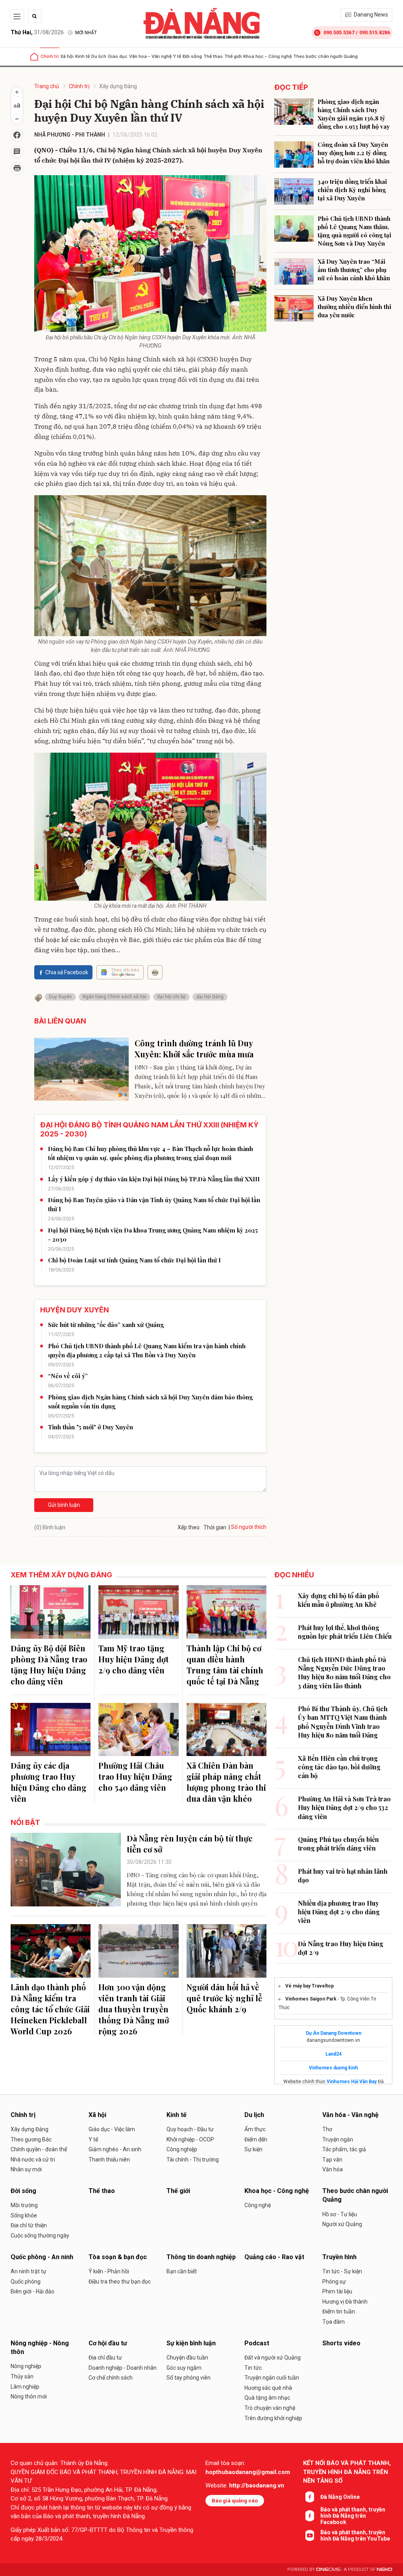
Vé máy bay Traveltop (310, 1986)
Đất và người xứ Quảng (273, 2358)
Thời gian (215, 1527)
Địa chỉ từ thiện (29, 2225)
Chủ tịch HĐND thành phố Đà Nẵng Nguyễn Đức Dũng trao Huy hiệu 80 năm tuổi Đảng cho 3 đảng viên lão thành (344, 1673)
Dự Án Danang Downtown (334, 2033)
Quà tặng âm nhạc (267, 2398)
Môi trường (24, 2205)
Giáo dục (118, 56)
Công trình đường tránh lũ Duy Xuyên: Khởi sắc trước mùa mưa (194, 1048)
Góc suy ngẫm (184, 2368)
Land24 (334, 2054)
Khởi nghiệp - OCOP (190, 2139)
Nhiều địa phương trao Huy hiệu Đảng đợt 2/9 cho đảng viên (339, 1912)
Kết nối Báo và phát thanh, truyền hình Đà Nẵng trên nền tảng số (347, 2472)
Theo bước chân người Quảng (325, 56)
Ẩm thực (255, 2129)
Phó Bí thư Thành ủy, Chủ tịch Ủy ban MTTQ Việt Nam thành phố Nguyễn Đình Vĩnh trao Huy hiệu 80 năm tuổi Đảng (343, 1722)
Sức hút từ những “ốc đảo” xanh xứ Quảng (106, 1325)
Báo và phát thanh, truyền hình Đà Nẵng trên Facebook (353, 2516)
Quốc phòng (26, 2282)
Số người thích (249, 1527)
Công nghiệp (182, 2149)
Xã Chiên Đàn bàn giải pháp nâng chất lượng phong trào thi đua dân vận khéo (226, 1782)
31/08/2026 (37, 32)
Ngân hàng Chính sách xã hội (115, 997)
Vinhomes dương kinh (333, 2068)
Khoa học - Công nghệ (267, 56)
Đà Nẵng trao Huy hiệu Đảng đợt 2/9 (341, 1948)
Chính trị (50, 56)
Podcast (257, 2343)
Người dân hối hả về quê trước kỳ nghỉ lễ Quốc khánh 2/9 (224, 1998)
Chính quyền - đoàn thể (39, 2149)
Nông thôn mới (29, 2396)
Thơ (327, 2129)
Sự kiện (253, 2149)
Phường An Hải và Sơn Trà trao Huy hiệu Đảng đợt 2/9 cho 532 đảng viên (344, 1808)
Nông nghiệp (26, 2366)
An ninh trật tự (29, 2271)
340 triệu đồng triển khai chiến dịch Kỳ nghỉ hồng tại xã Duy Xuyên (352, 190)
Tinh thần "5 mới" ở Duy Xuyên (91, 1427)
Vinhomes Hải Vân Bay (352, 2082)
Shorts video (341, 2343)
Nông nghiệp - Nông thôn (40, 2347)
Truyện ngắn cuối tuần (272, 2378)
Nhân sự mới (26, 2169)
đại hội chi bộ (171, 997)
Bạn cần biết (182, 2271)
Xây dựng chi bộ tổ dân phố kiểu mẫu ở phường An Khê (338, 1600)
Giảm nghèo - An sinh (115, 2149)
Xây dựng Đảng (118, 86)
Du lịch (99, 56)
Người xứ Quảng (342, 2224)
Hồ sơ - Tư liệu (340, 2214)
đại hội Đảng (210, 997)
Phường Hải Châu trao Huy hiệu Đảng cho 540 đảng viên (135, 1776)
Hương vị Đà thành (345, 2302)
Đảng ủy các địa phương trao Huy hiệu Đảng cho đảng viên (49, 1782)
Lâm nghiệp (25, 2387)
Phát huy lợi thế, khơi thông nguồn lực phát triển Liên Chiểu (345, 1632)
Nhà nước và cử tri (33, 2160)
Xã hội (67, 56)
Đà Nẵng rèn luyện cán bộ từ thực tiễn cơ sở (190, 1844)
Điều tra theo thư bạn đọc (120, 2282)
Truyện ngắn (338, 2139)
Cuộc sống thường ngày (40, 2235)
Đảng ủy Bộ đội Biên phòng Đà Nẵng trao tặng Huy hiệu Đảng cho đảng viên (49, 1665)
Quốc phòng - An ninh (42, 2257)
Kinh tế (82, 56)
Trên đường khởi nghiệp (273, 2418)
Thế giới (233, 56)
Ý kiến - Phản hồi (109, 2271)
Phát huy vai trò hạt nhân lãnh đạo (343, 1876)
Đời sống (192, 56)
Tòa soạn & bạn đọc (118, 2257)
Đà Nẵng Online (340, 2497)
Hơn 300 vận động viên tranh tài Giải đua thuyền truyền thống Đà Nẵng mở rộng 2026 (134, 2009)
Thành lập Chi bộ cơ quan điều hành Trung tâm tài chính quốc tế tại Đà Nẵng (225, 1665)
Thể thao (213, 56)
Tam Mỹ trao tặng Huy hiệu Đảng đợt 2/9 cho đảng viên (134, 1659)
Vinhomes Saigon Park (311, 1999)
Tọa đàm (334, 2322)
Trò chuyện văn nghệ (270, 2408)
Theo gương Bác (31, 2139)
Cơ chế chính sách (111, 2378)
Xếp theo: (189, 1527)
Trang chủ (47, 86)
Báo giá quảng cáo (235, 2501)
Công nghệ (258, 2205)
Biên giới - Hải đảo (32, 2291)
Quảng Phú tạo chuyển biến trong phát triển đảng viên (338, 1844)
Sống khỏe (24, 2215)
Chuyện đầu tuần (187, 2358)
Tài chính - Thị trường (193, 2160)
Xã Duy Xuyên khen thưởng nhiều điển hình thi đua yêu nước (354, 307)
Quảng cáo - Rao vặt (274, 2257)
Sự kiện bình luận (191, 2343)
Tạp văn (332, 2160)
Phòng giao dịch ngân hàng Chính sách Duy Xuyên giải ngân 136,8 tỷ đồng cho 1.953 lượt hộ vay (354, 114)
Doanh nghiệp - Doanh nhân (123, 2368)
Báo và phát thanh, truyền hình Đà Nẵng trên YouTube (355, 2535)
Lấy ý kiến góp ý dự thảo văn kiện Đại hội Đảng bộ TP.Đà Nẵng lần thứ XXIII (154, 1179)
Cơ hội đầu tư (108, 2343)
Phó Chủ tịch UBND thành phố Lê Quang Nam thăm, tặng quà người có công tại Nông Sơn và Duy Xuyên (354, 231)
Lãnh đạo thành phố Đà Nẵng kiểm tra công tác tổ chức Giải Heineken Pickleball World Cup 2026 (50, 2009)
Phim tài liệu (337, 2291)
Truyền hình (339, 2257)
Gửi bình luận (64, 1505)
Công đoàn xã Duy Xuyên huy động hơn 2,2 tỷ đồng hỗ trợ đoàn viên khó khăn (354, 153)
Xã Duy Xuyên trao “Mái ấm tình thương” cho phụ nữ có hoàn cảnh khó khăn (354, 270)
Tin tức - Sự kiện (342, 2271)
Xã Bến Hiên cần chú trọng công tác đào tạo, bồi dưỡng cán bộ (339, 1767)
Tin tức (253, 2368)
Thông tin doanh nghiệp (201, 2257)
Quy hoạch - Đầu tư (190, 2129)
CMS (328, 2570)
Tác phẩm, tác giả (344, 2149)
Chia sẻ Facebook (67, 972)
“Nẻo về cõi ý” (68, 1376)
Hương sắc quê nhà (268, 2388)
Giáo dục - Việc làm (112, 2129)
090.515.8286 (375, 32)
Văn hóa (333, 2169)
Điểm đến (256, 2139)
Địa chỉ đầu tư (105, 2358)
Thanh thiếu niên (109, 2160)
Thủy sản (22, 2376)
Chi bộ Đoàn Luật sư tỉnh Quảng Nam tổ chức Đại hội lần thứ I (134, 1260)
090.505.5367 (339, 32)
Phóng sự (334, 2282)
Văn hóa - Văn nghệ (150, 56)
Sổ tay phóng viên (189, 2378)
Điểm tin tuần (339, 2311)
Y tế (177, 56)
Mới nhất (86, 33)
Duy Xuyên (60, 997)
